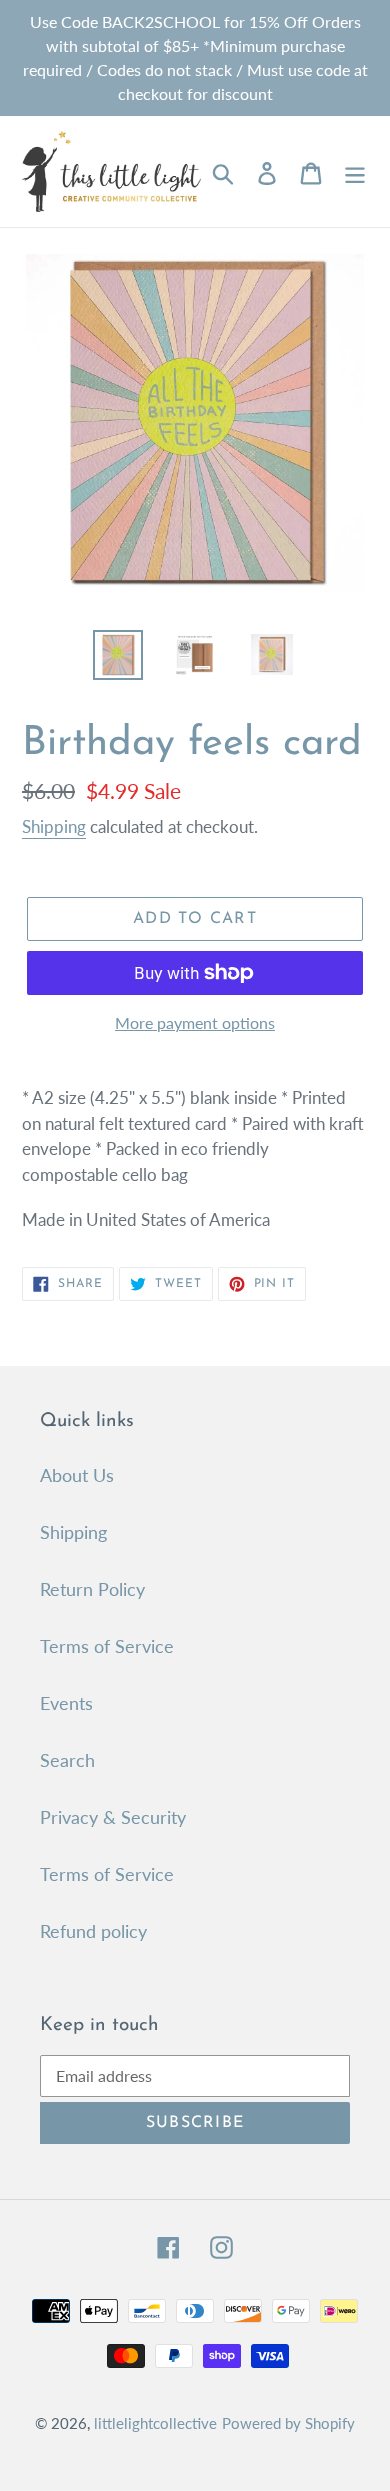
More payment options (195, 1022)
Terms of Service (107, 1646)
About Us (77, 1475)
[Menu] (355, 171)
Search (67, 1760)
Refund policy (93, 1931)
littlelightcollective (155, 2423)
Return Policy (92, 1589)
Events (66, 1703)
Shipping (54, 826)
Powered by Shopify (288, 2423)
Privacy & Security (113, 1817)
